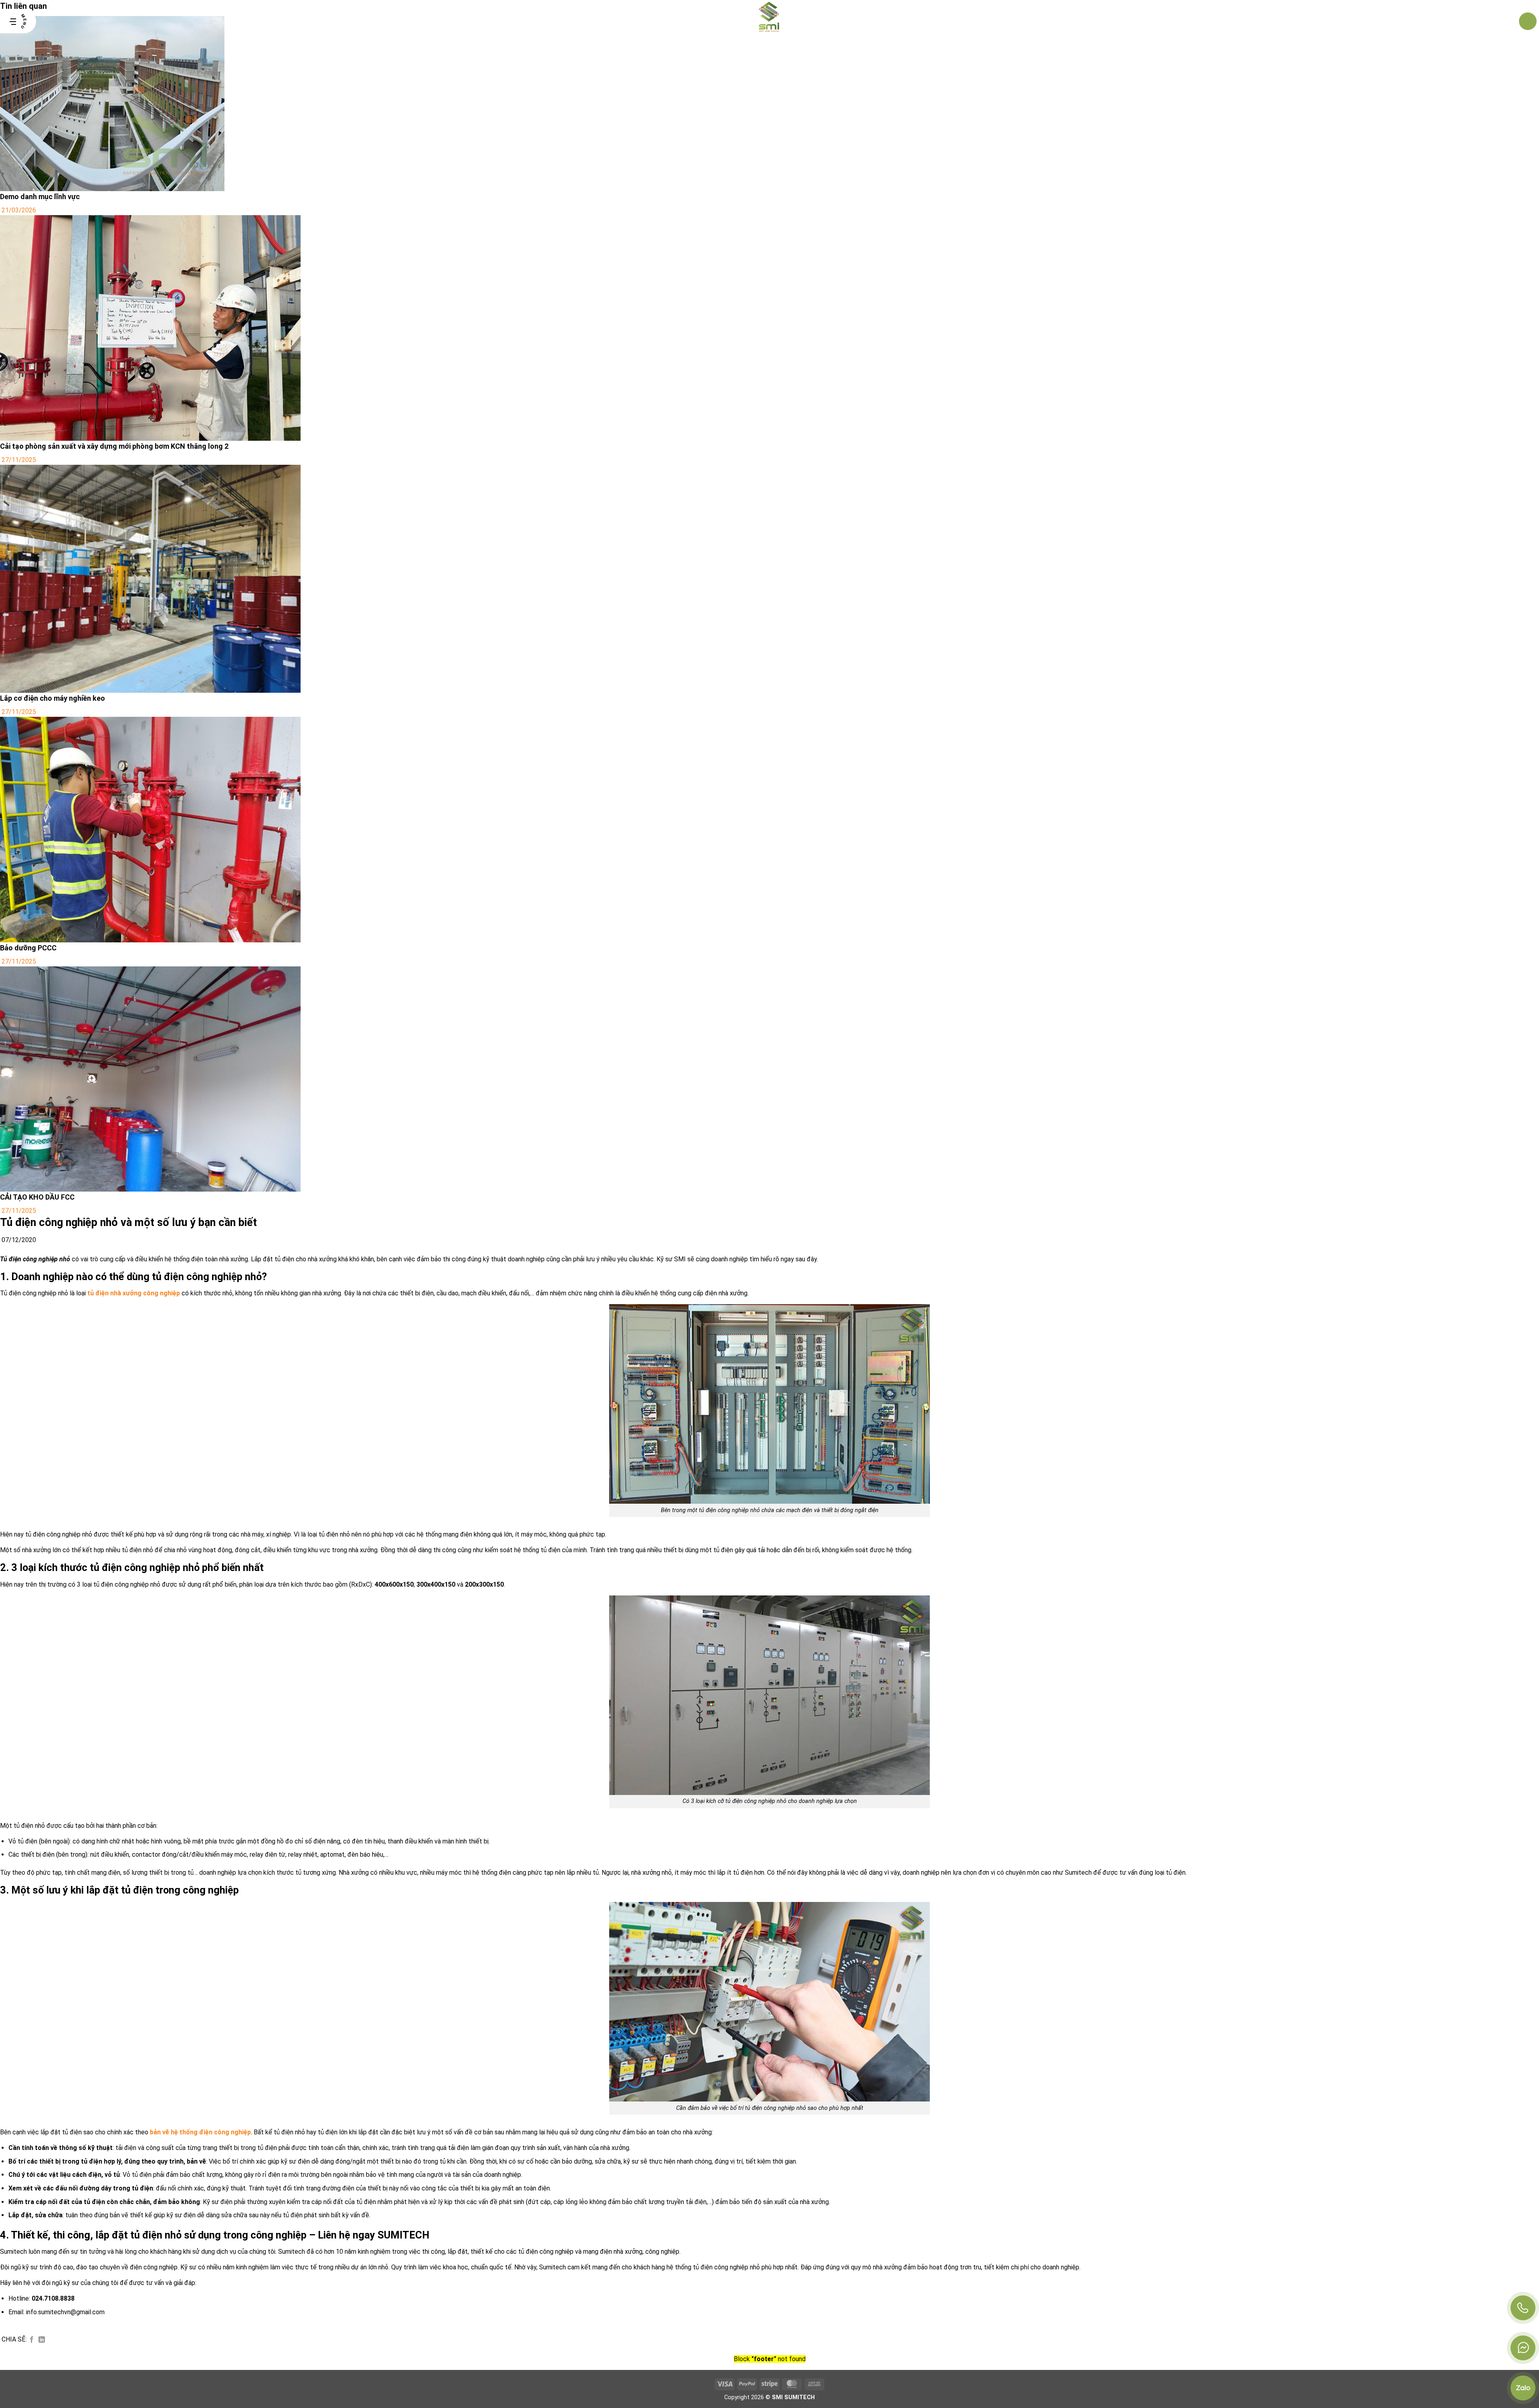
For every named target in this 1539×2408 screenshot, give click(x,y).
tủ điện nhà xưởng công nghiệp (134, 1293)
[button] (18, 21)
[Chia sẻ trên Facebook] (32, 2340)
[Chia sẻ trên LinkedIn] (42, 2340)
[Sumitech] (770, 21)
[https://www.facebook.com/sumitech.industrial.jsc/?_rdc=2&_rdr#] (1523, 2348)
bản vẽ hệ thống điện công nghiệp (200, 2132)
